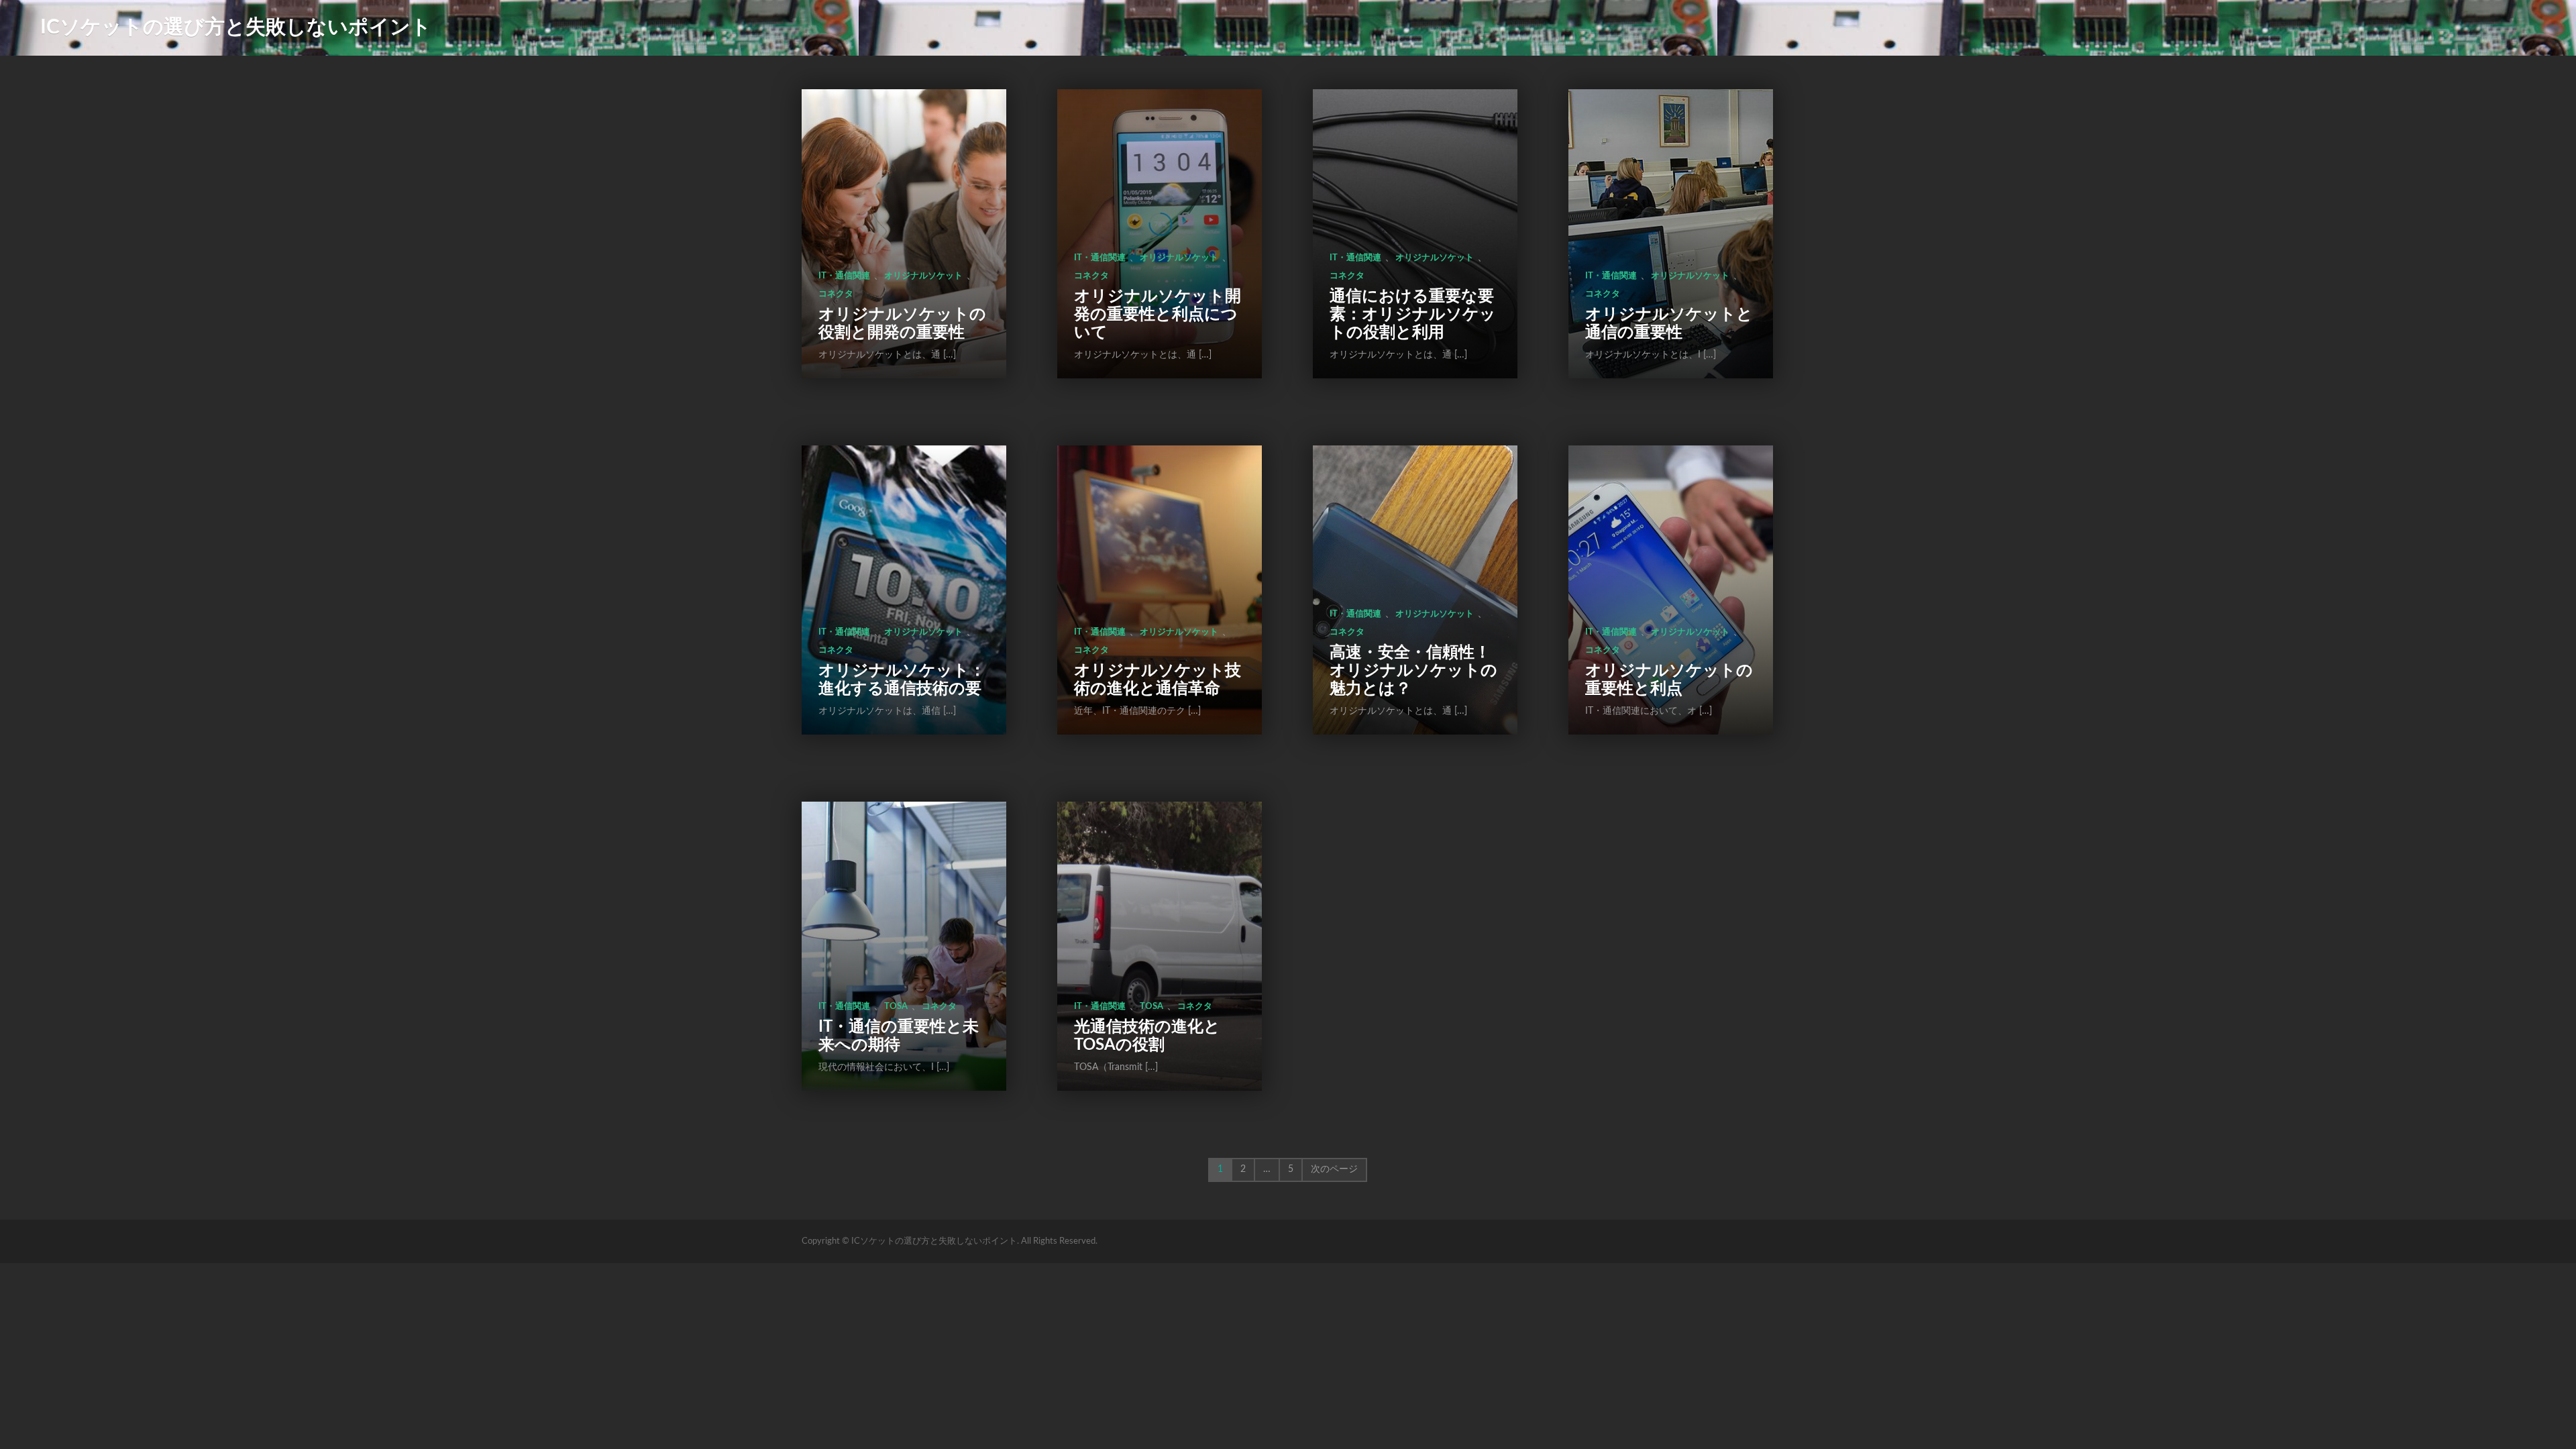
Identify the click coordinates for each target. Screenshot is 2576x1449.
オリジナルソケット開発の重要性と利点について (1158, 315)
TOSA (896, 1007)
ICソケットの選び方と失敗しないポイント (236, 28)
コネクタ (836, 294)
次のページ (1334, 1169)
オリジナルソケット (923, 276)
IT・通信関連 (844, 276)
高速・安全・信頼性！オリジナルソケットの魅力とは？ (1413, 671)
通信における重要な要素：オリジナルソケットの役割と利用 (1413, 315)
